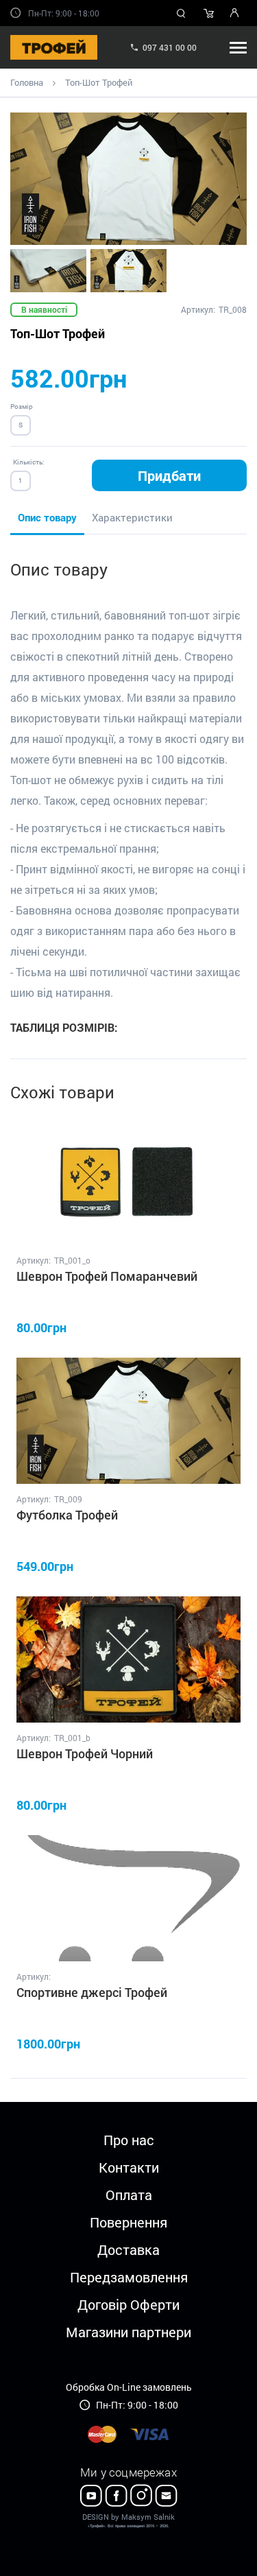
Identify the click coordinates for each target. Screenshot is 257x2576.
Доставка (128, 2249)
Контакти (129, 2167)
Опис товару (47, 517)
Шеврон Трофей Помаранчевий (107, 1276)
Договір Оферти (128, 2304)
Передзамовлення (129, 2277)
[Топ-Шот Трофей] (128, 179)
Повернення (128, 2222)
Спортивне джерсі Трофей (92, 1992)
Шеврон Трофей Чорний (85, 1753)
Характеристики (132, 517)
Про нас (129, 2140)
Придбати (169, 475)
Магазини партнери (128, 2332)
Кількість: (29, 462)
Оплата (129, 2195)
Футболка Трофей (67, 1515)
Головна (27, 82)
